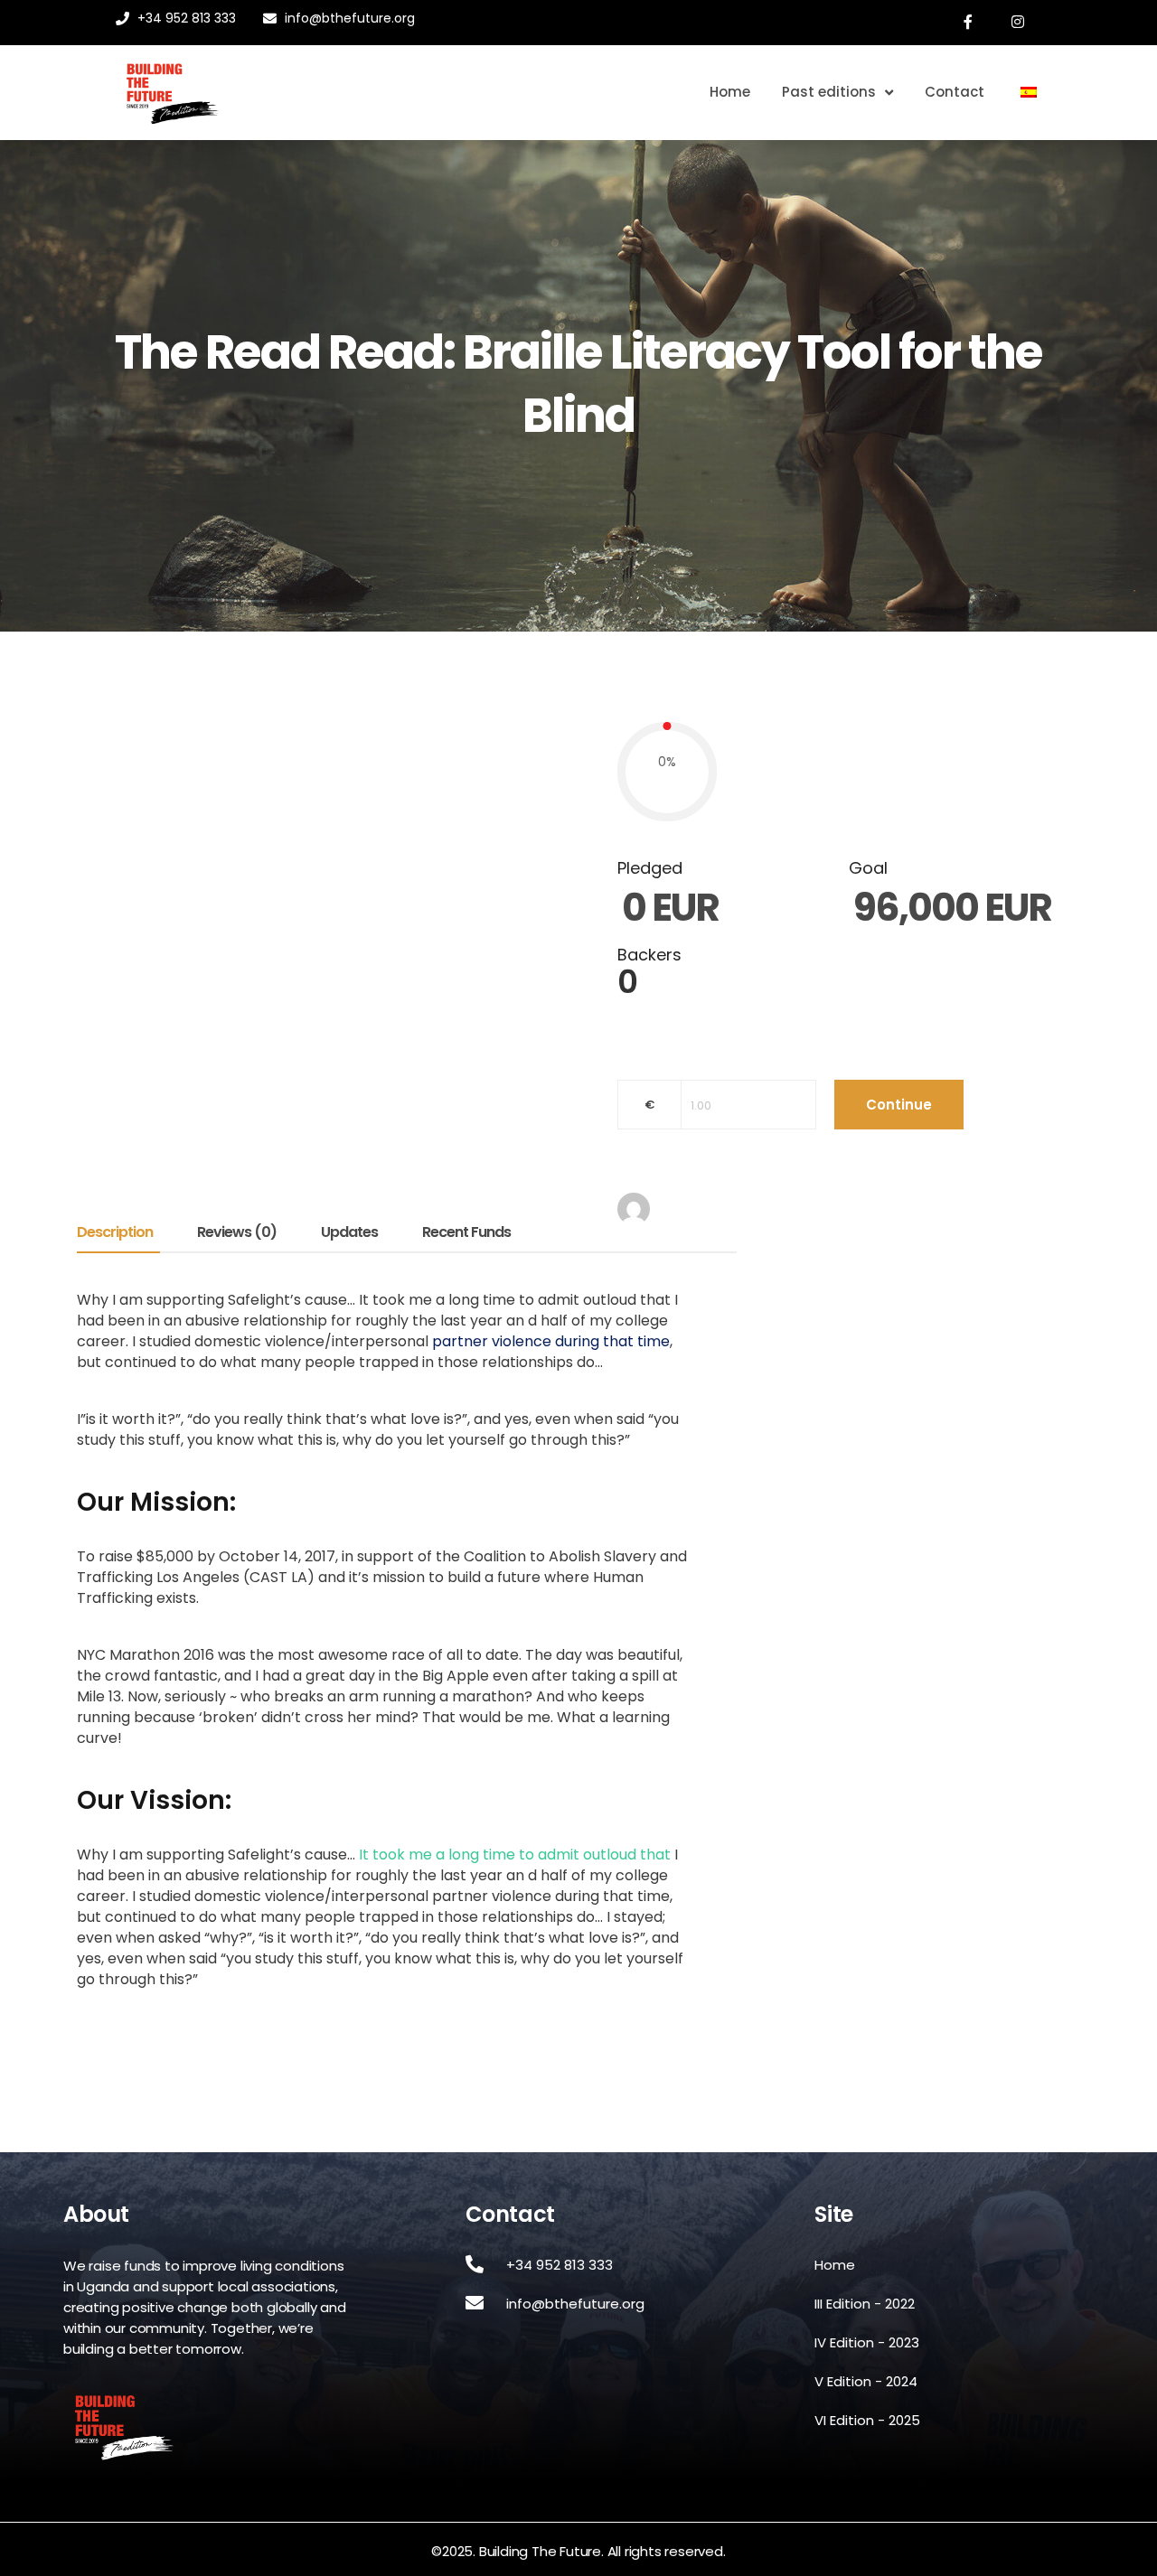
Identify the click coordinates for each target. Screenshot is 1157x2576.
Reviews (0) (237, 1234)
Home (730, 92)
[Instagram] (1019, 23)
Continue (899, 1105)
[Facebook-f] (969, 23)
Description (115, 1234)
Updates (349, 1234)
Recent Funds (466, 1234)
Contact (955, 92)
